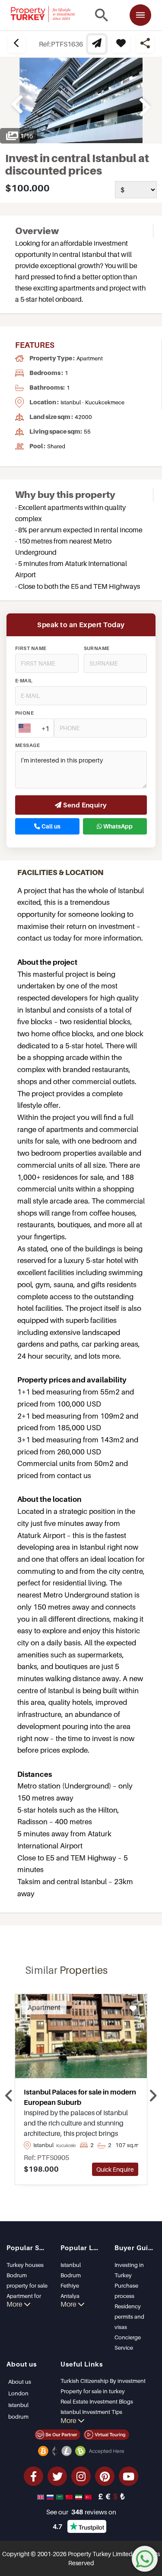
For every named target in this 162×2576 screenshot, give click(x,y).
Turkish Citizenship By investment (103, 2381)
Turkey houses (25, 2265)
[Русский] (51, 2496)
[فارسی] (79, 2496)
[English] (41, 2496)
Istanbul (71, 2265)
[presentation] (9, 2096)
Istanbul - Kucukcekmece (92, 402)
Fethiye (70, 2285)
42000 (83, 417)
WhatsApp (117, 826)
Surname (97, 648)
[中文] (70, 2496)
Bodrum (71, 2275)
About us (20, 2382)
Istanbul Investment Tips (91, 2412)
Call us (50, 826)
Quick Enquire (115, 2169)
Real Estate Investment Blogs (97, 2401)
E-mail (24, 681)
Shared (56, 446)
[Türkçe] (89, 2496)
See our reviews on (81, 2512)
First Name (31, 648)
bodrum (18, 2417)
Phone (24, 713)
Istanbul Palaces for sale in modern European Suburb (80, 2097)
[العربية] (60, 2496)
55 (87, 431)
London (18, 2393)
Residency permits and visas (129, 2317)
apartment (90, 358)
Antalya (70, 2296)
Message (27, 745)
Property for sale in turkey (93, 2391)
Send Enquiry (84, 805)
